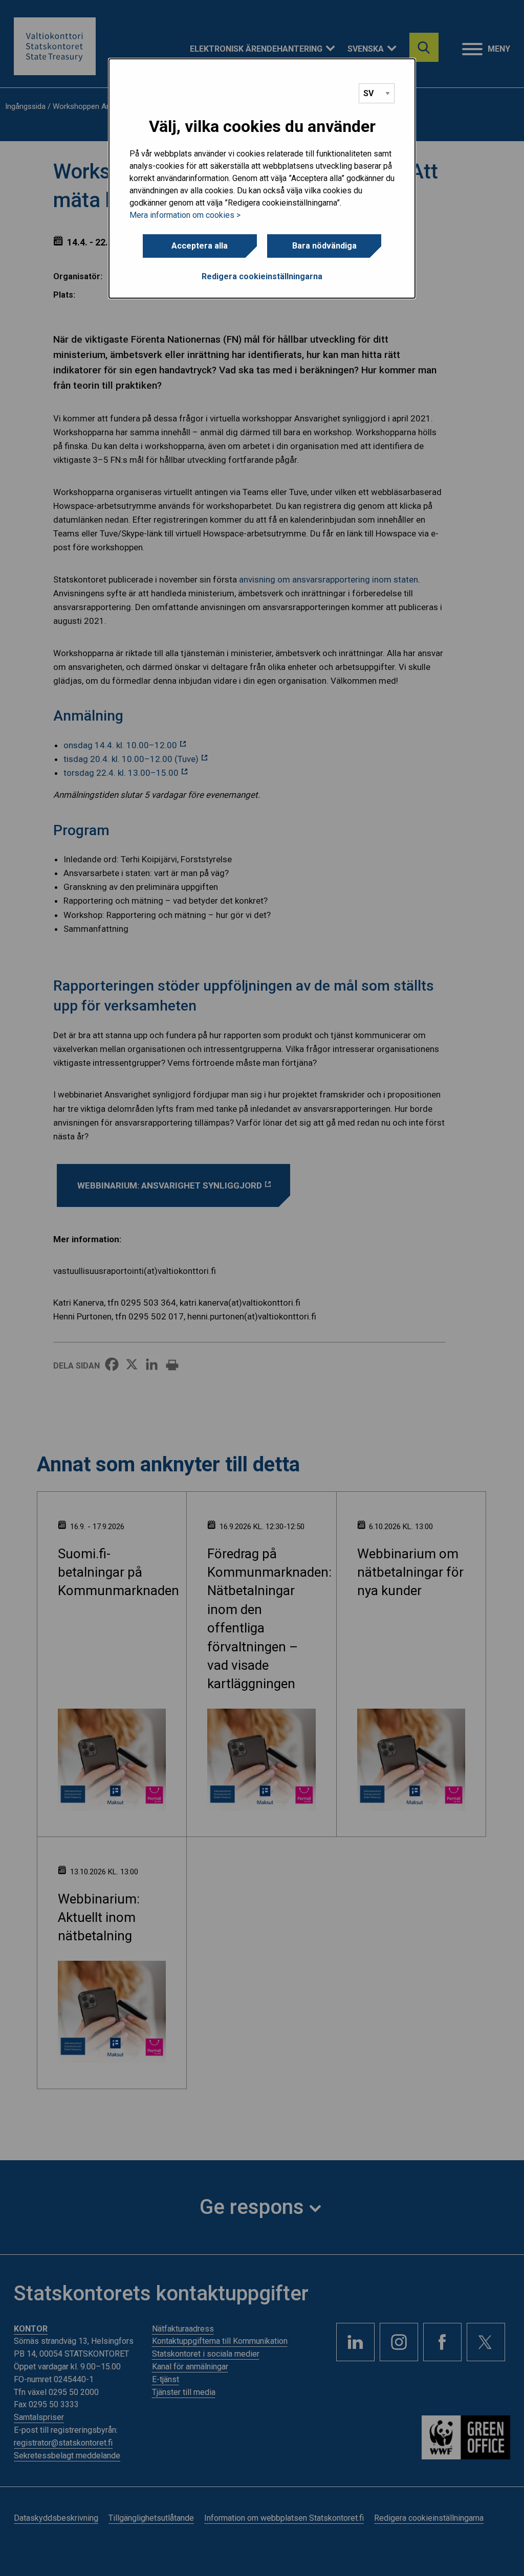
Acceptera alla (200, 246)
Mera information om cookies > (185, 215)
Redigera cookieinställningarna (262, 276)
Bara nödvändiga (324, 246)
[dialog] (262, 178)
